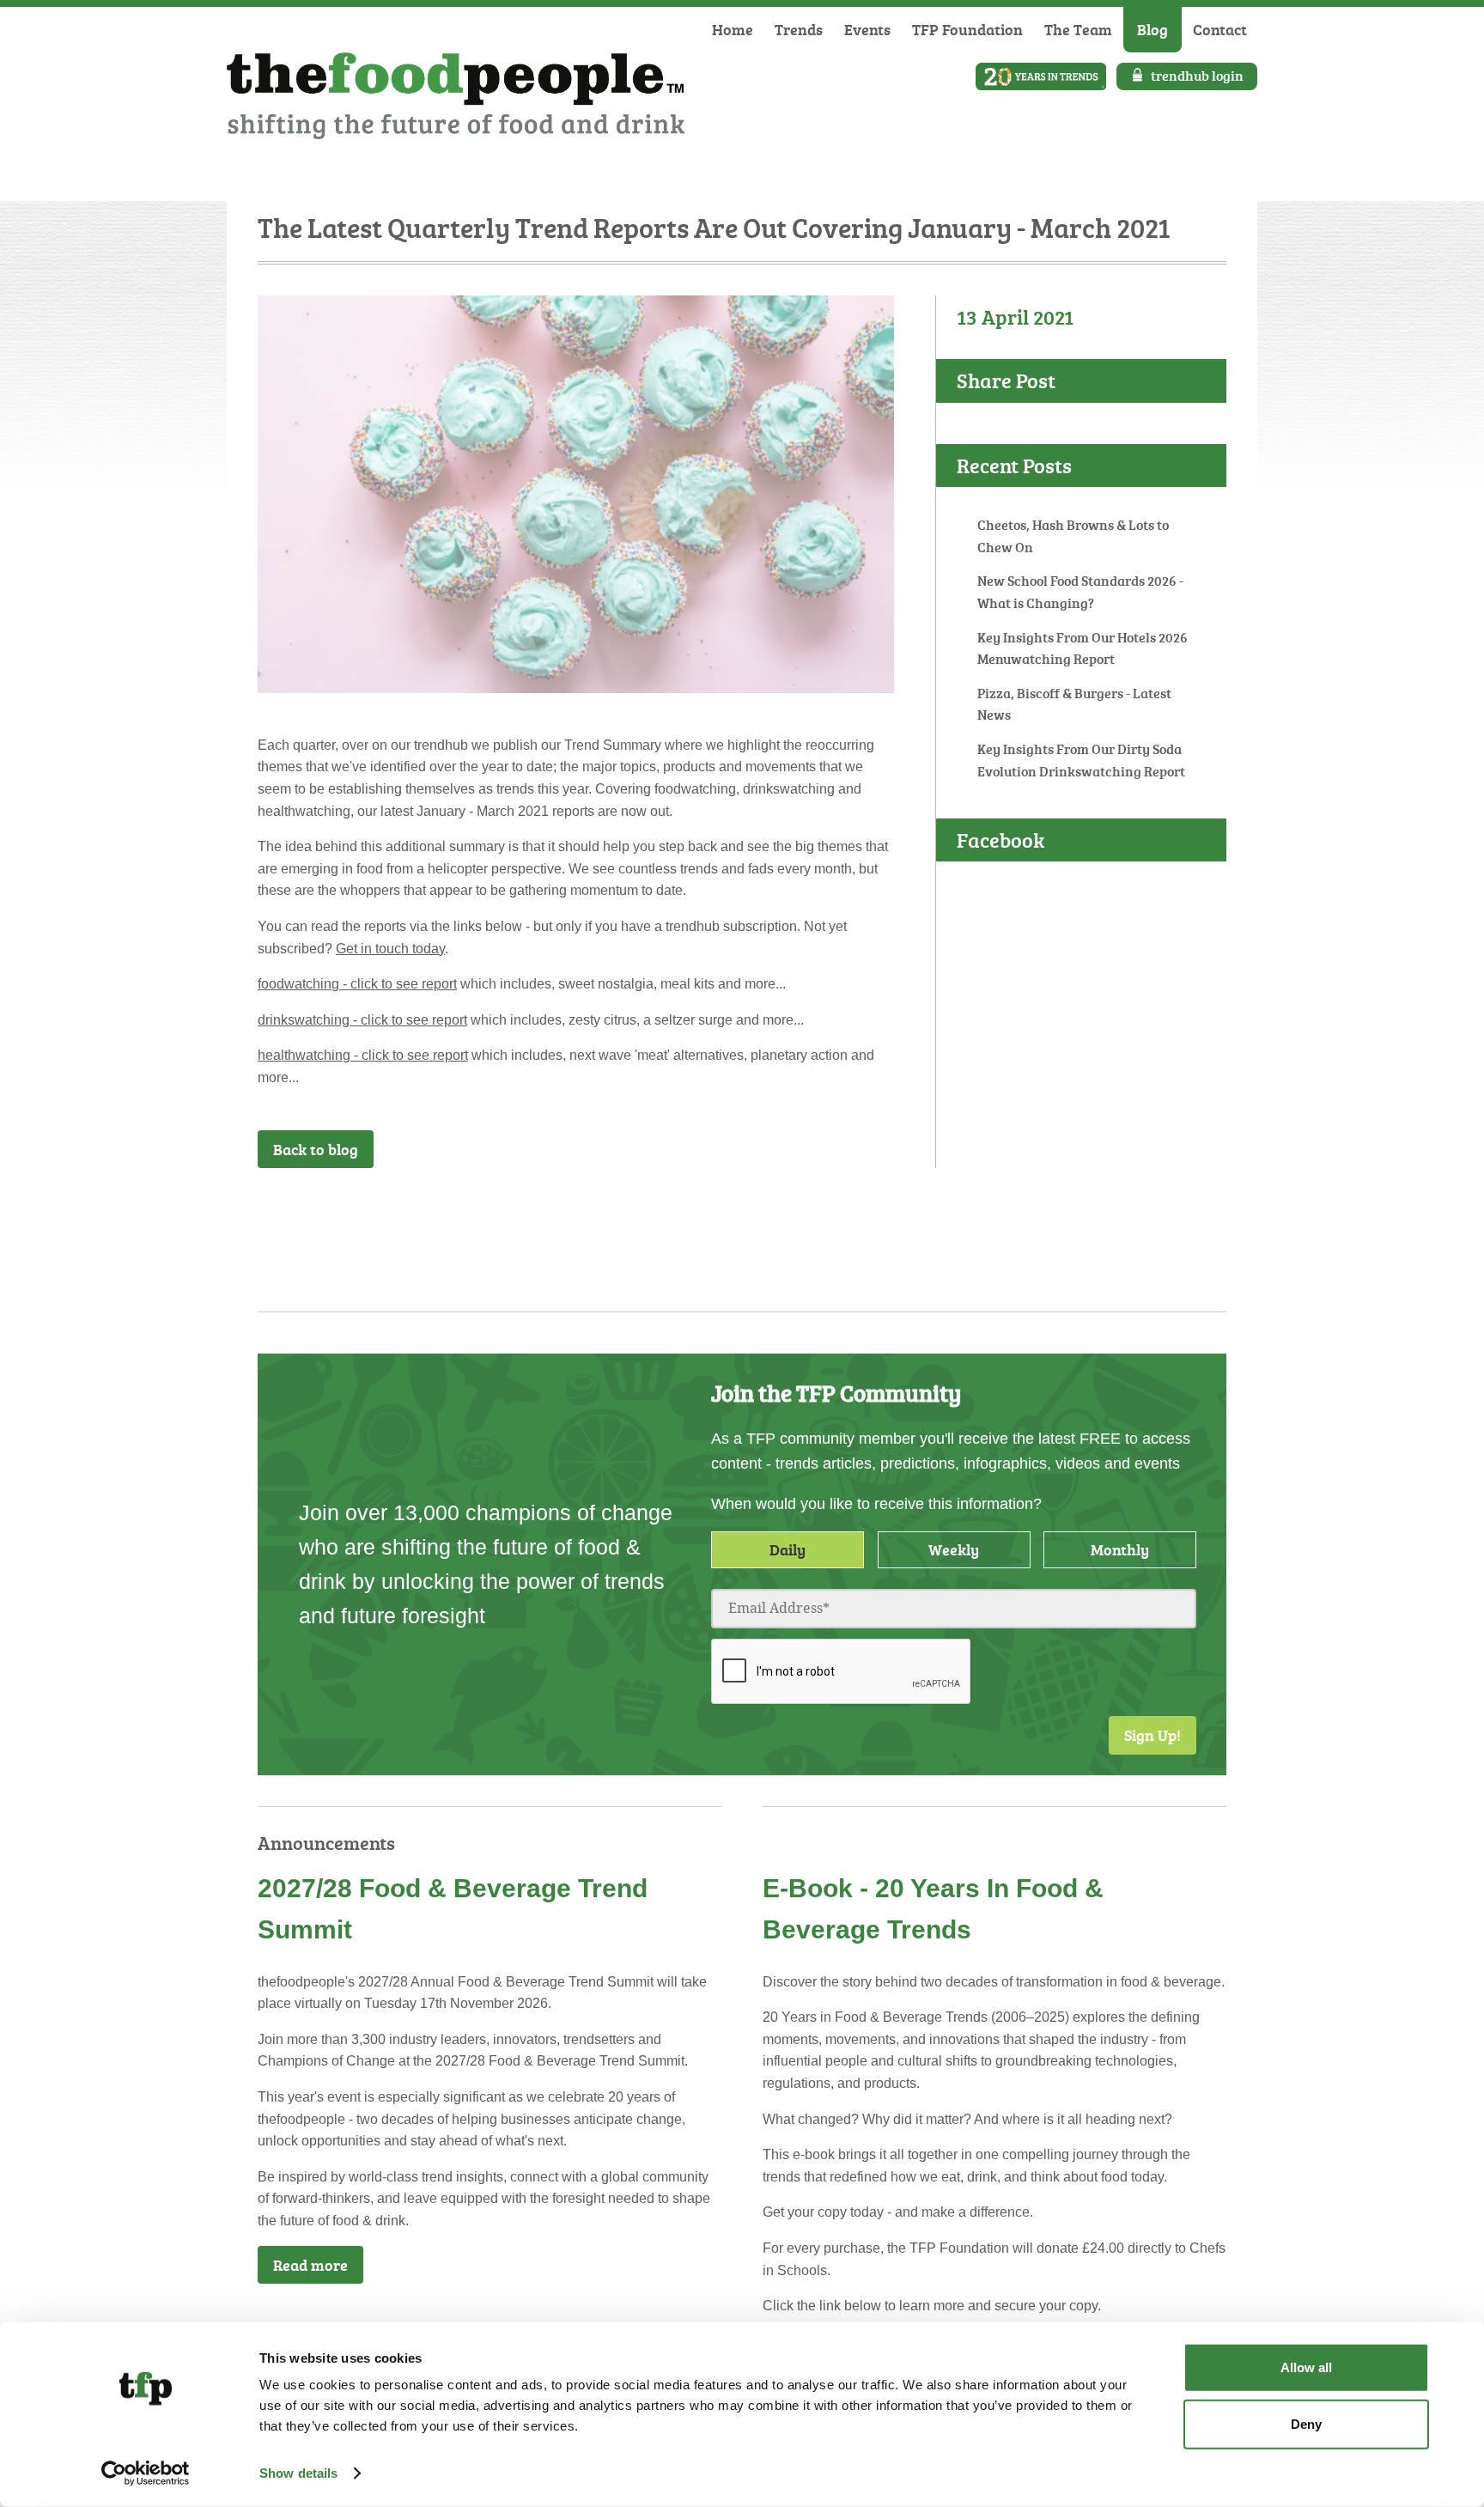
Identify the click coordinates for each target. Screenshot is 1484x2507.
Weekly (954, 1549)
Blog (1153, 29)
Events (867, 29)
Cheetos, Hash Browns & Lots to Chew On (1073, 536)
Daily (788, 1549)
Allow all (1306, 2367)
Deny (1306, 2423)
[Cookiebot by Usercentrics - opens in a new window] (146, 2474)
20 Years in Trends (1041, 76)
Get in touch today (390, 949)
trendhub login (1197, 76)
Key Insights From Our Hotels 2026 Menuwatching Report (1083, 648)
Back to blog (316, 1149)
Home (733, 29)
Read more (310, 2265)
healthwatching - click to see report (363, 1055)
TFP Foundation (967, 29)
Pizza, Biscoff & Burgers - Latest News (1074, 704)
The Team (1078, 29)
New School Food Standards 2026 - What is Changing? (1080, 592)
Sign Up (850, 1214)
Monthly (1120, 1549)
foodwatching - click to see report (357, 984)
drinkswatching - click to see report (362, 1020)
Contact (1220, 29)
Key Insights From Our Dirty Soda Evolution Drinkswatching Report (1081, 760)
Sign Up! (1153, 1735)
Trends (799, 29)
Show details (298, 2473)
